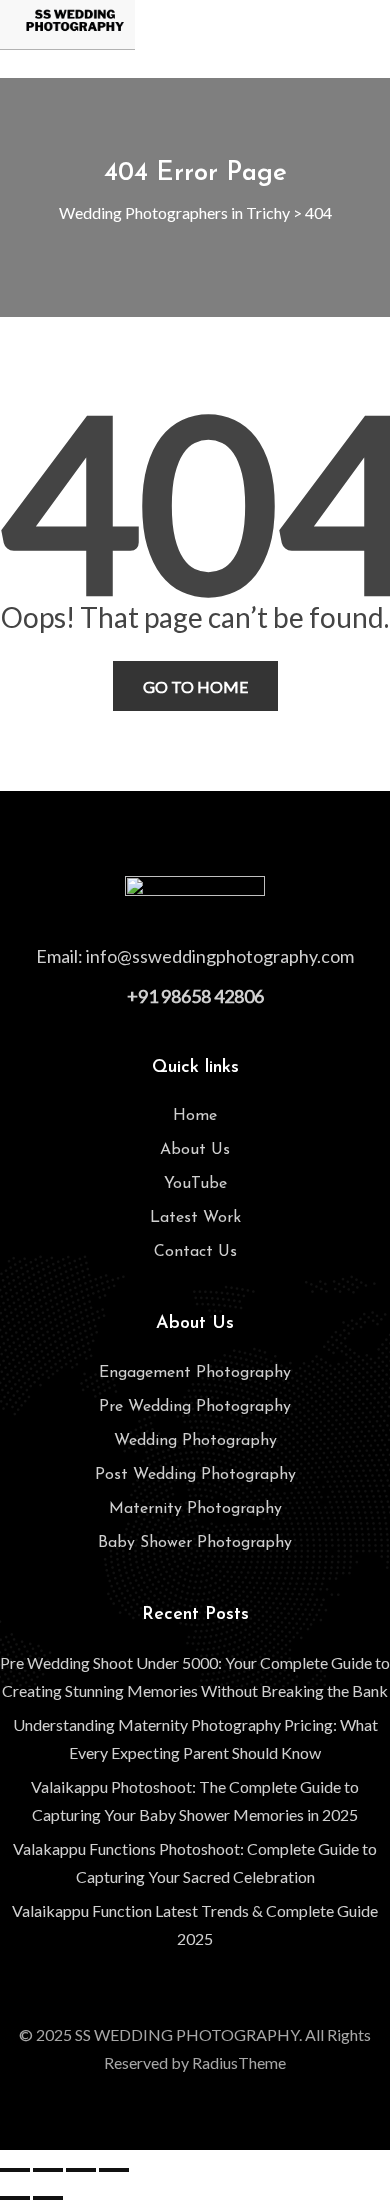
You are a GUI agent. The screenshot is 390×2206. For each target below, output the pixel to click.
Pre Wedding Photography (195, 1407)
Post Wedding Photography (195, 1475)
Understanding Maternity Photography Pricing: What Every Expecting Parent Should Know (195, 1738)
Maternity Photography (195, 1509)
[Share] (81, 2170)
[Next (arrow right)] (48, 2198)
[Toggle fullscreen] (48, 2170)
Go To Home (195, 686)
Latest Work (195, 1218)
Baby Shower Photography (195, 1543)
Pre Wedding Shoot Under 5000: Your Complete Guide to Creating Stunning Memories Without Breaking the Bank (195, 1676)
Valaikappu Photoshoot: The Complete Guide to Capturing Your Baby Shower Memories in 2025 (195, 1800)
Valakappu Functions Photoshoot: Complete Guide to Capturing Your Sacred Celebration (195, 1862)
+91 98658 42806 (195, 996)
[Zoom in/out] (15, 2170)
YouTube (195, 1184)
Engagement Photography (195, 1373)
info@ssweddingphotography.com (220, 956)
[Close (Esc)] (114, 2170)
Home (195, 1116)
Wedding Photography (195, 1441)
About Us (195, 1150)
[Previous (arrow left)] (15, 2198)
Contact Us (195, 1252)
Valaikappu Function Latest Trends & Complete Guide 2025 (195, 1924)
